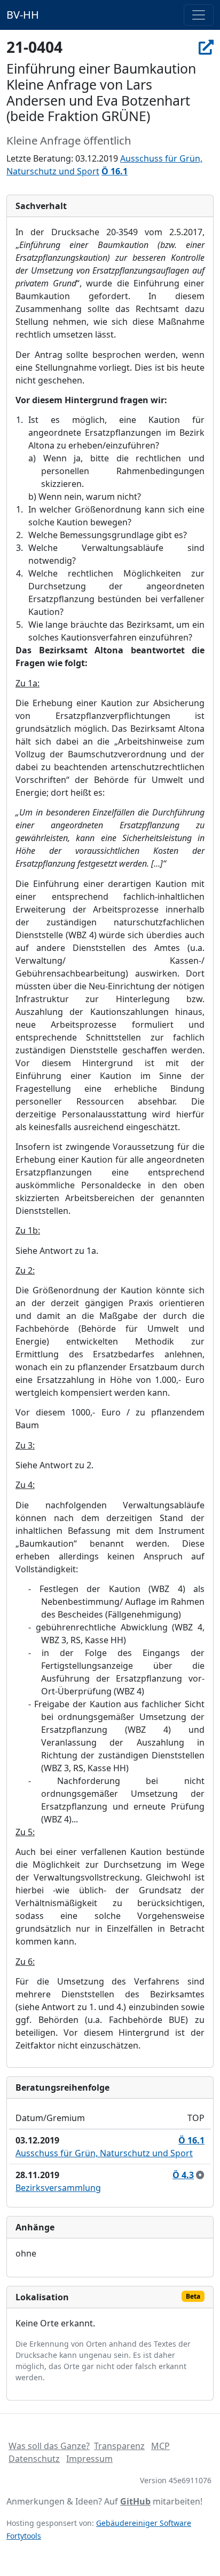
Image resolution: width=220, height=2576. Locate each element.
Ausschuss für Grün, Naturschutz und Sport (104, 2153)
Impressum (89, 2459)
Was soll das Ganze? (49, 2446)
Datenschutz (34, 2459)
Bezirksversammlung (58, 2188)
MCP (160, 2446)
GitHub (135, 2501)
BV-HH (23, 15)
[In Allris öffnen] (206, 47)
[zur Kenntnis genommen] (200, 2175)
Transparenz (119, 2446)
